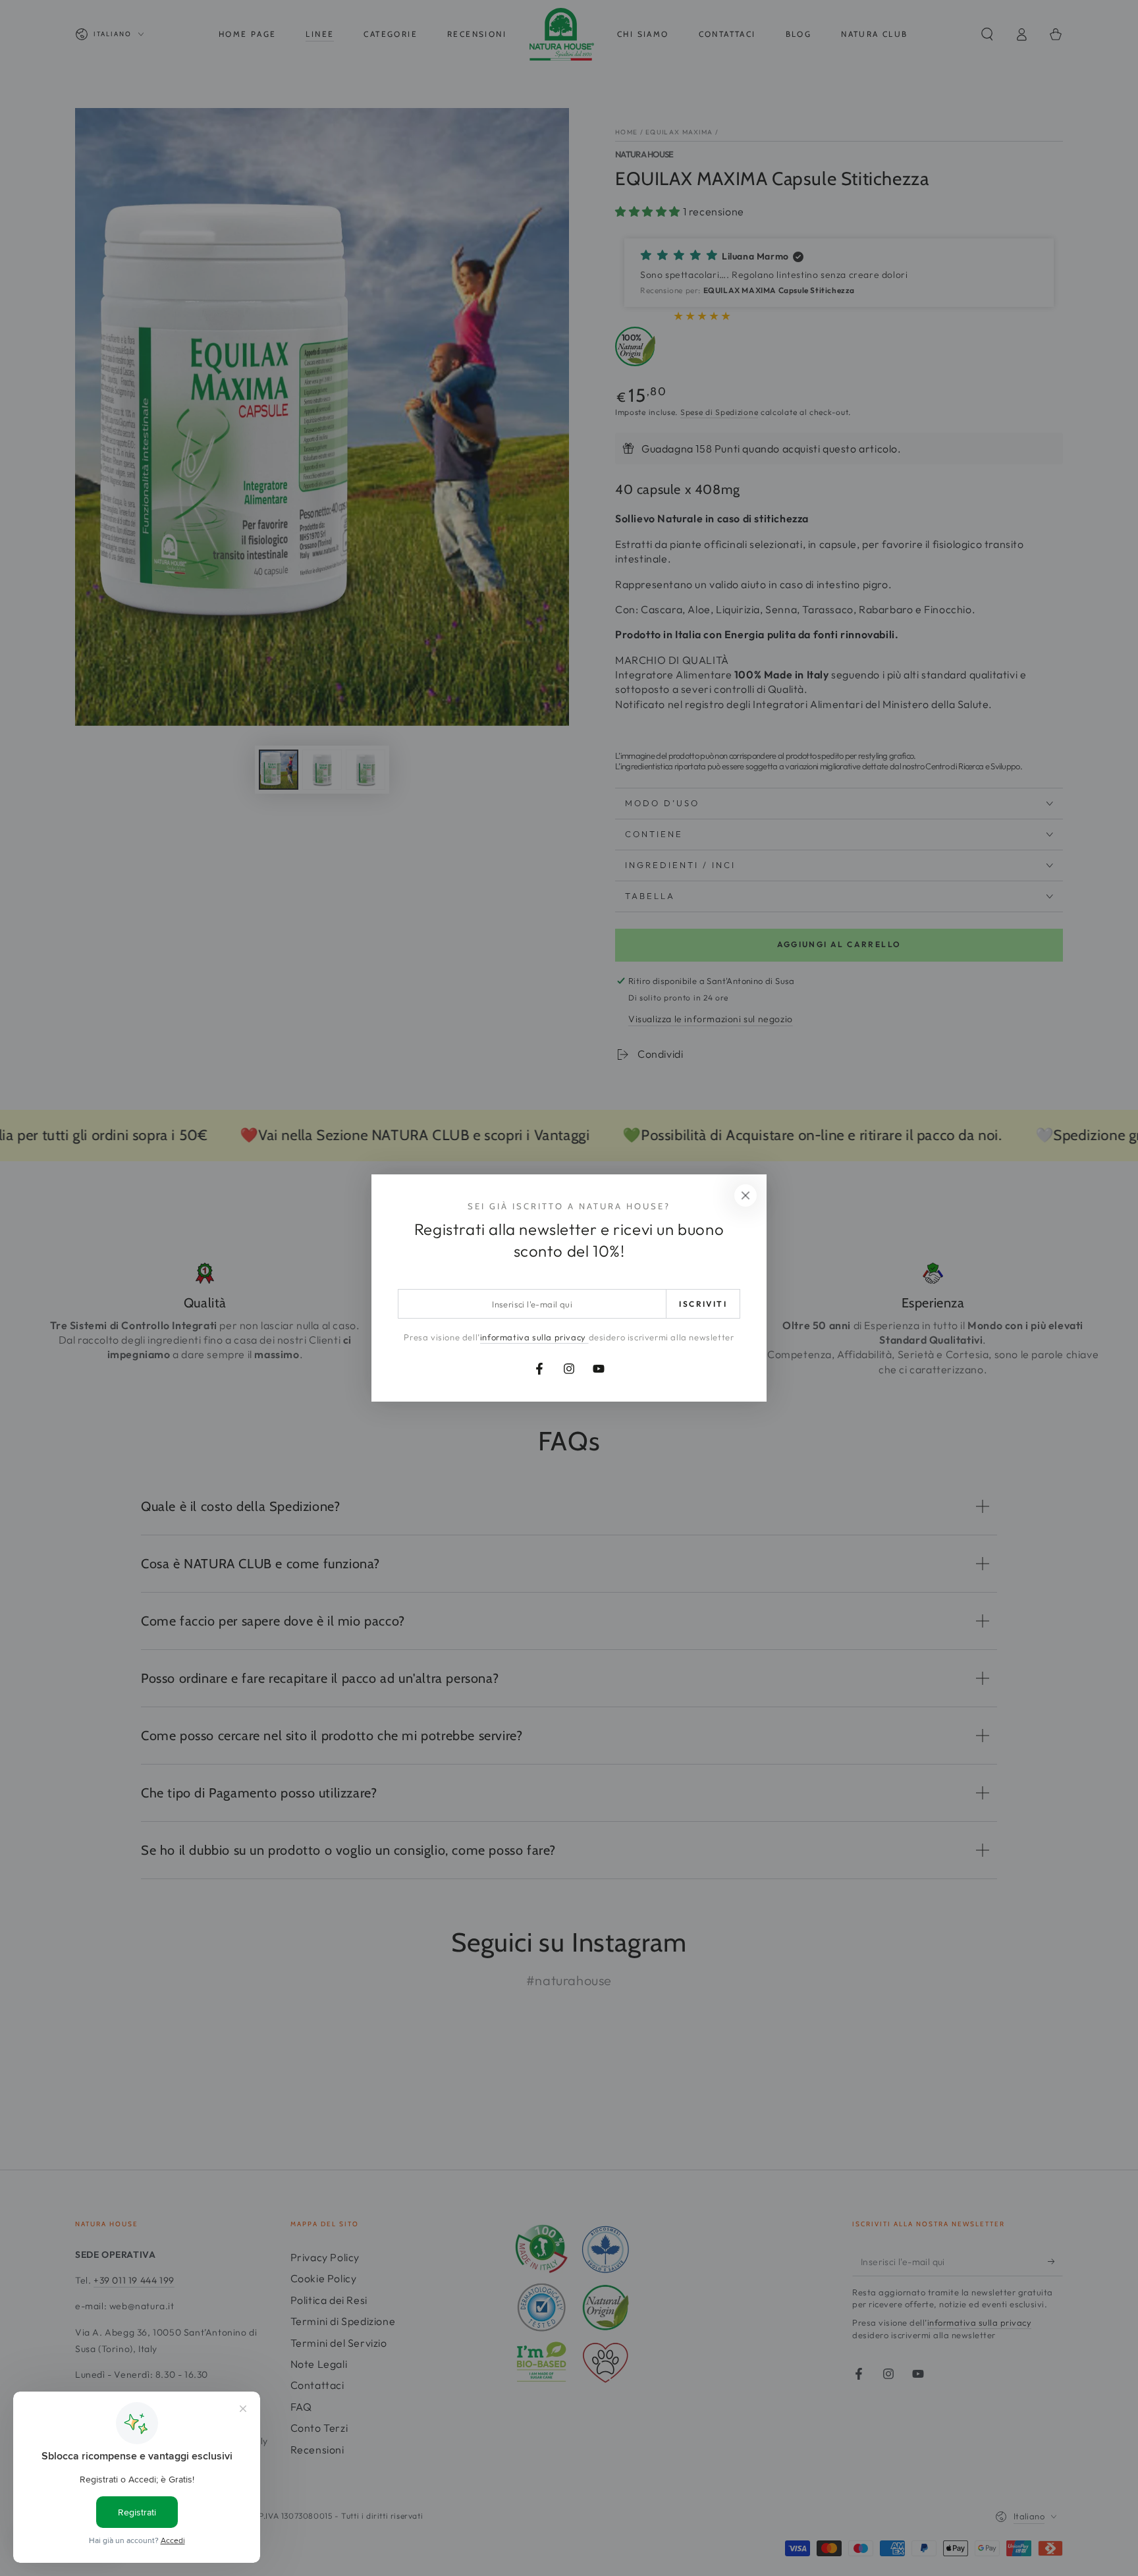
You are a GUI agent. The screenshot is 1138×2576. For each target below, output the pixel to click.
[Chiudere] (745, 1195)
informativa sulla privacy (534, 1337)
